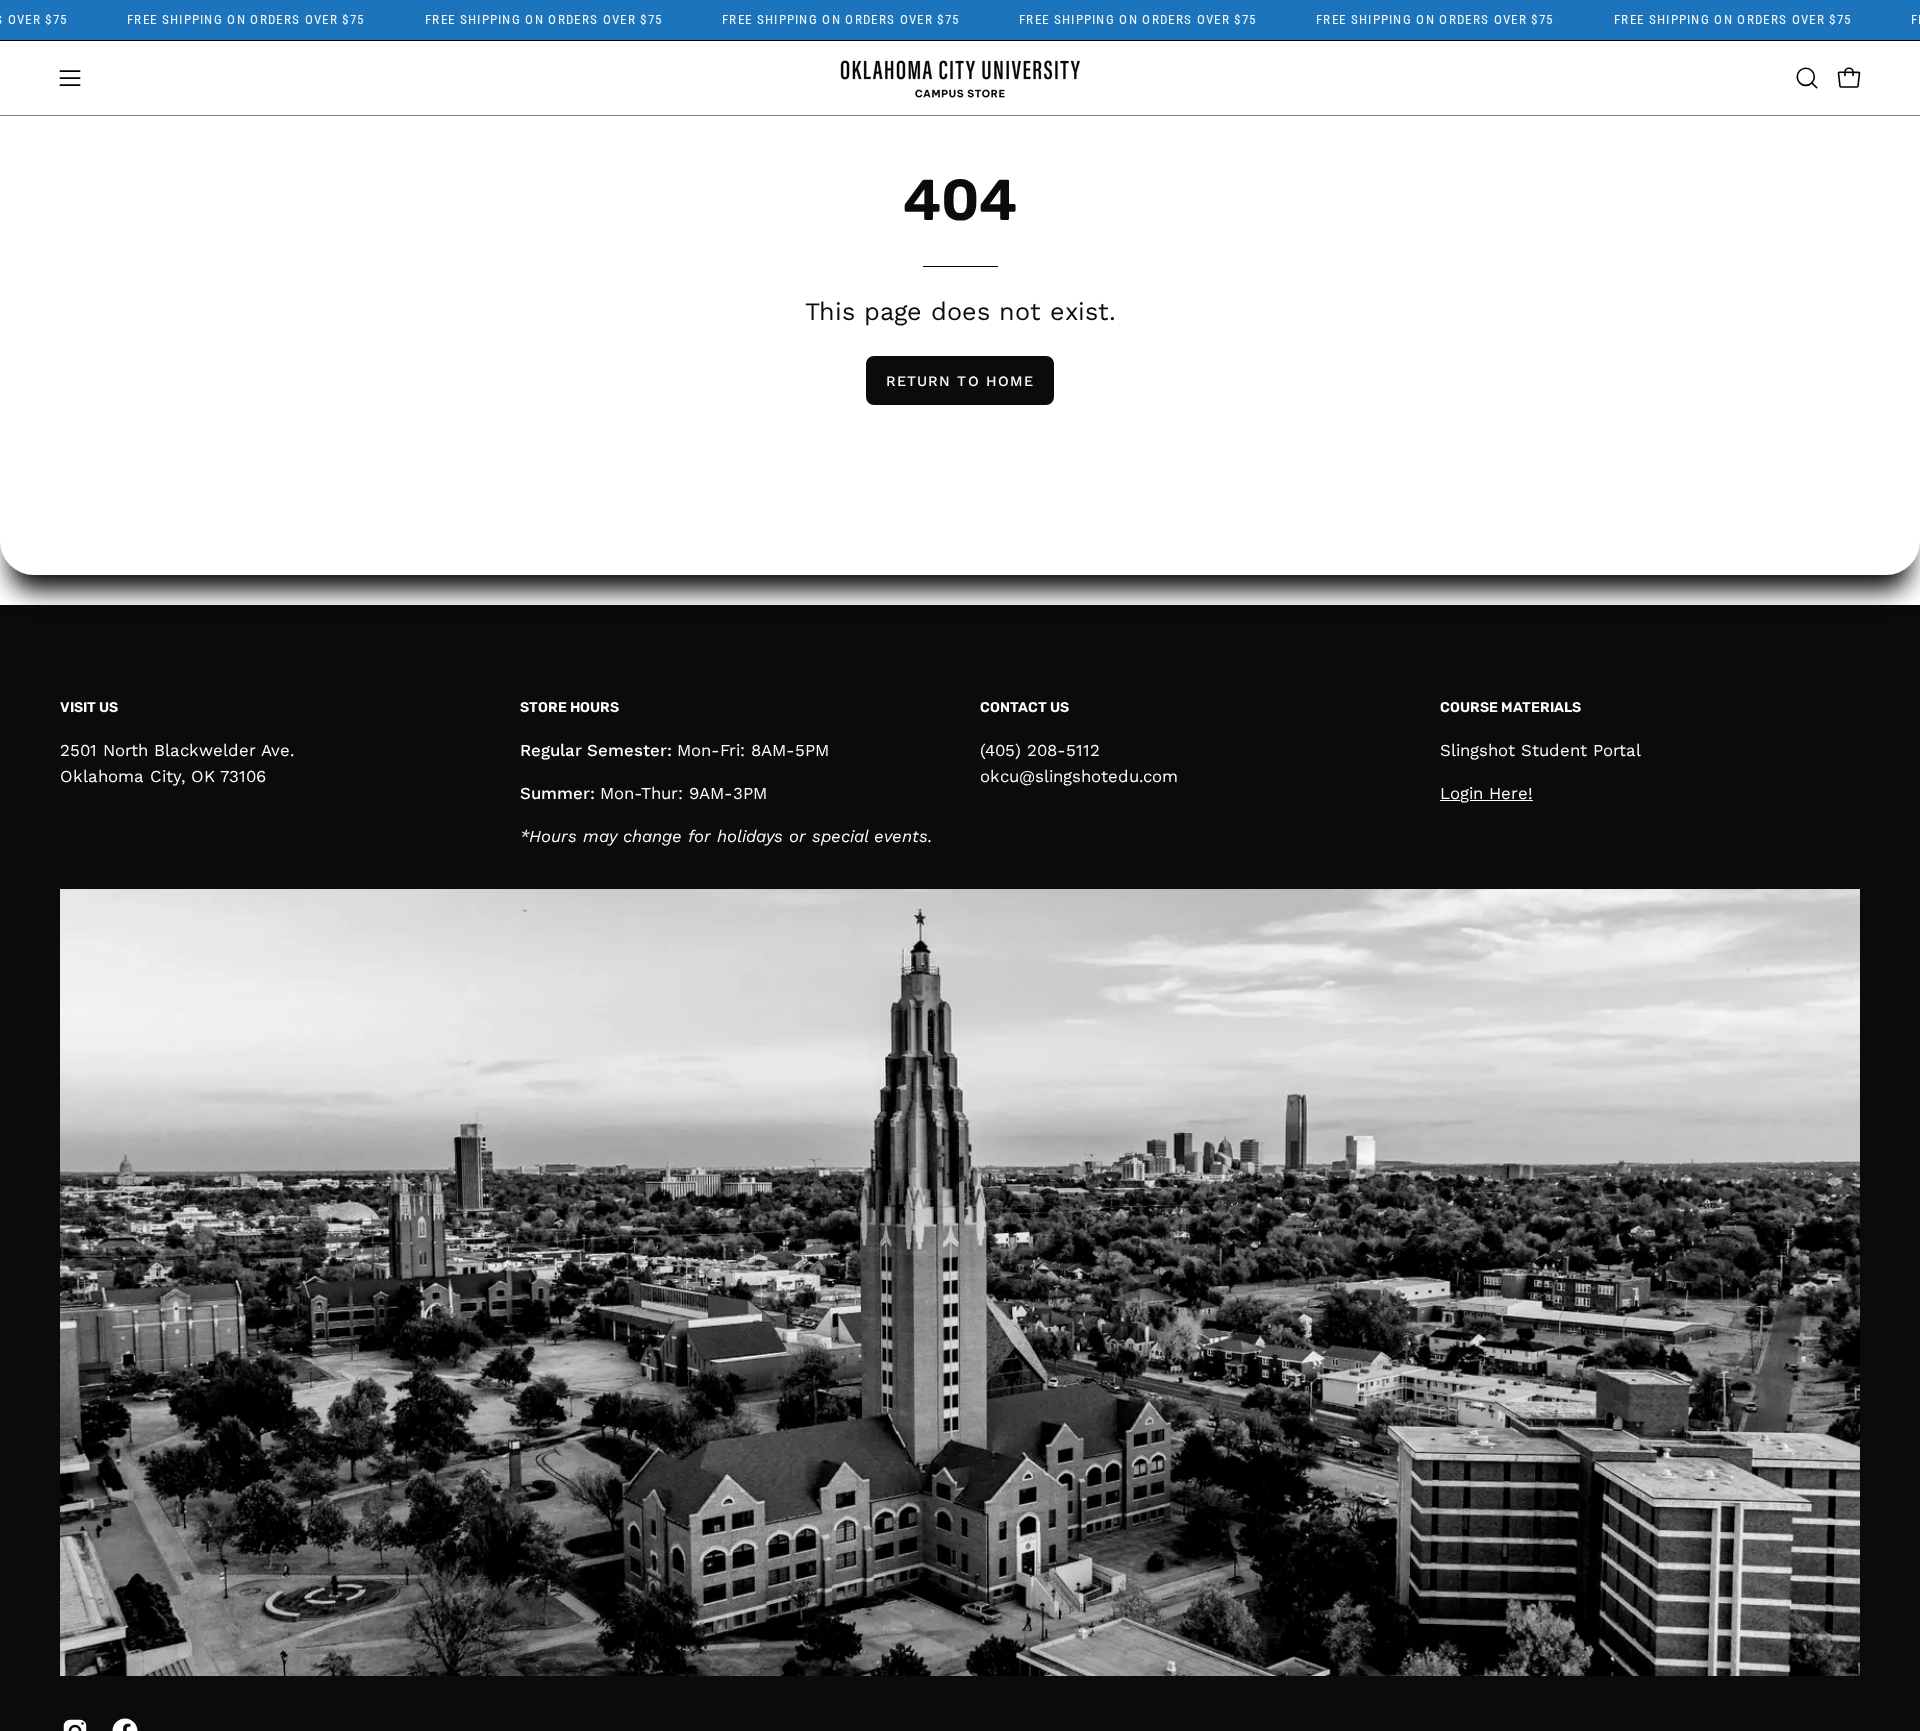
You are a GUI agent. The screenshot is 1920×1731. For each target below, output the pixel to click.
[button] (1807, 78)
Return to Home (960, 381)
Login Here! (1486, 793)
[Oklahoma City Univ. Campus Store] (960, 78)
